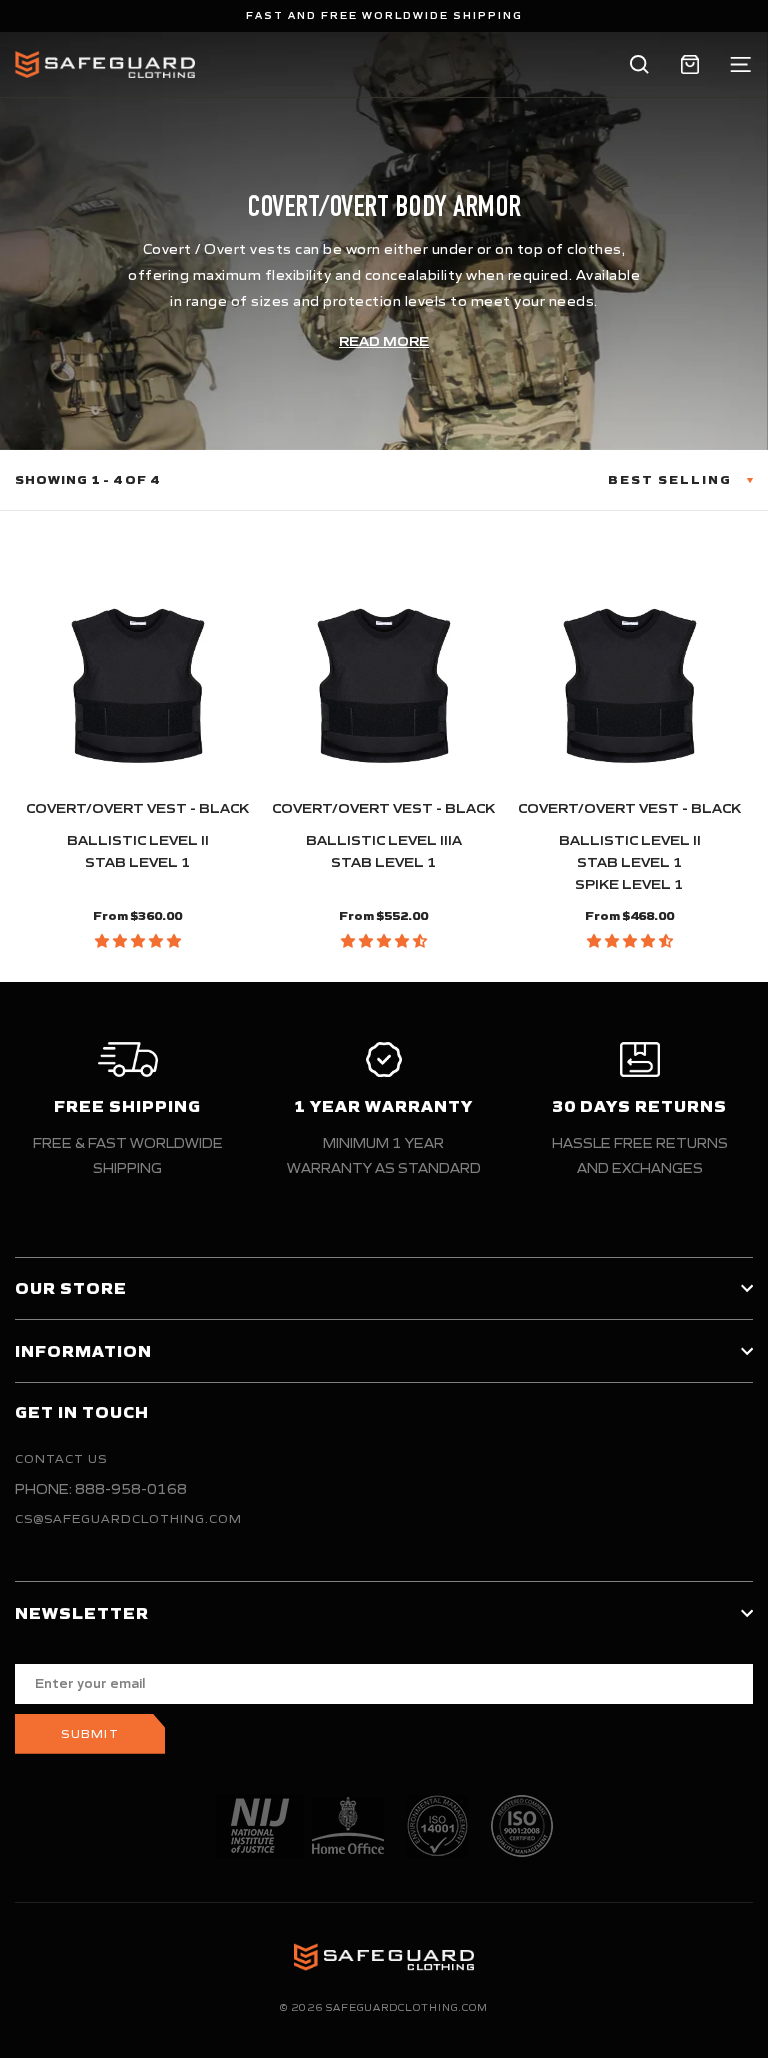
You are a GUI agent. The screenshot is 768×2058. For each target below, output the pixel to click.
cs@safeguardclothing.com (128, 1518)
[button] (138, 941)
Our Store (71, 1288)
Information (83, 1351)
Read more (384, 341)
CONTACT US (61, 1458)
